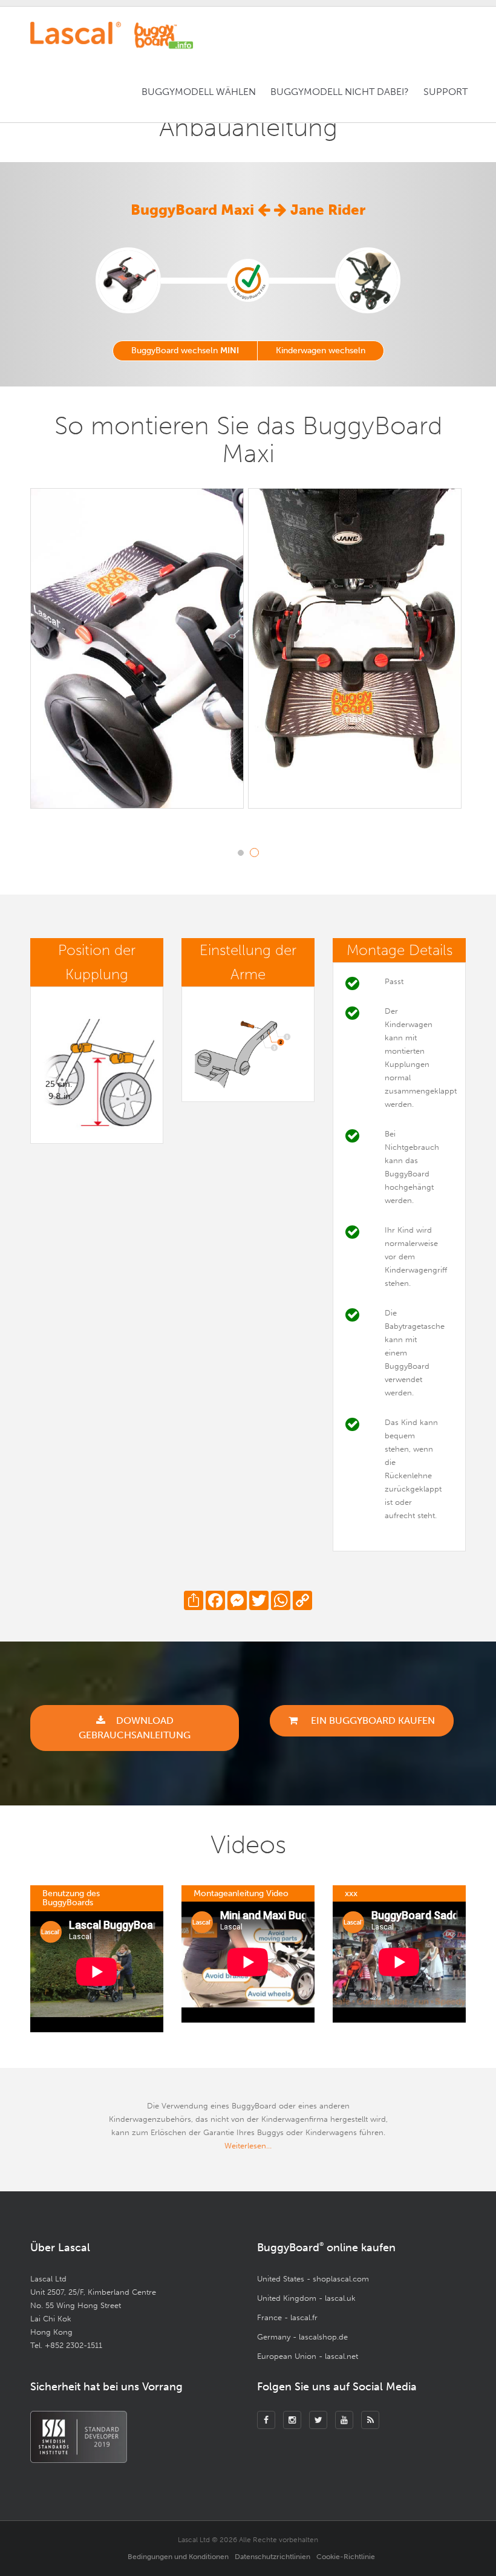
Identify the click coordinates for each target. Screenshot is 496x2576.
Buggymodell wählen (199, 92)
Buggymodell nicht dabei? (340, 92)
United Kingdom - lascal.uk (306, 2298)
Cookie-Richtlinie (346, 2557)
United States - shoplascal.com (313, 2279)
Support (445, 92)
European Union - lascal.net (308, 2356)
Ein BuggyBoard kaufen (372, 1720)
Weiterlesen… (248, 2146)
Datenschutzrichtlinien (272, 2557)
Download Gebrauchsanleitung (135, 1728)
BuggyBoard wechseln (185, 351)
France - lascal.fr (287, 2317)
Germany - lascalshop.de (302, 2337)
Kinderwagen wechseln (321, 351)
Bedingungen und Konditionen (178, 2557)
